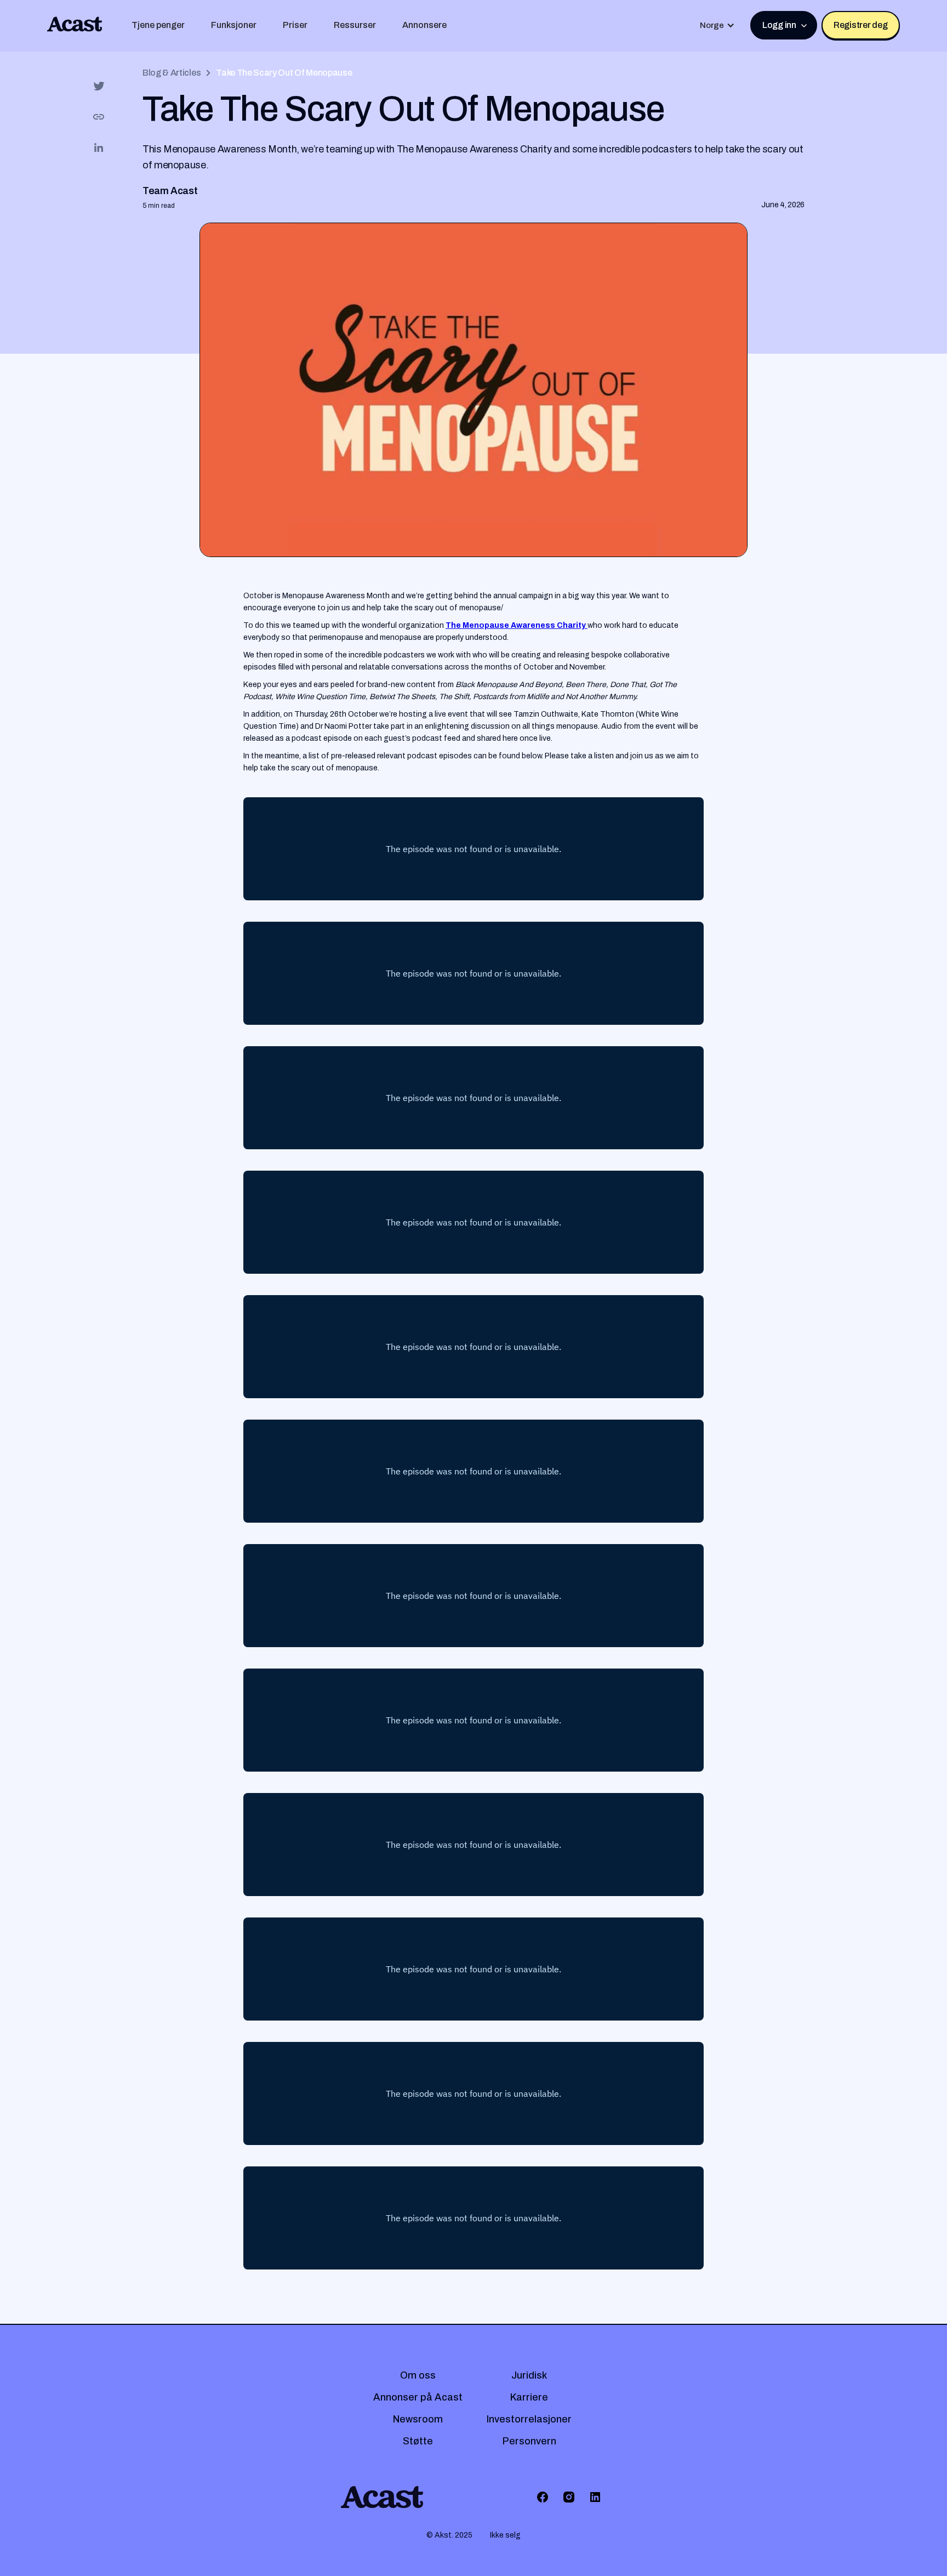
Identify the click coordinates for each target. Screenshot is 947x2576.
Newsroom (418, 2419)
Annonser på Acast (418, 2397)
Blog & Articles (172, 73)
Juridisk (529, 2375)
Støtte (418, 2441)
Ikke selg (505, 2535)
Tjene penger (158, 25)
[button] (717, 25)
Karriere (529, 2397)
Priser (295, 25)
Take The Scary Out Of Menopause (284, 73)
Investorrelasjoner (529, 2419)
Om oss (418, 2375)
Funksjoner (234, 25)
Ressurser (355, 25)
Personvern (529, 2441)
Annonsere (424, 25)
